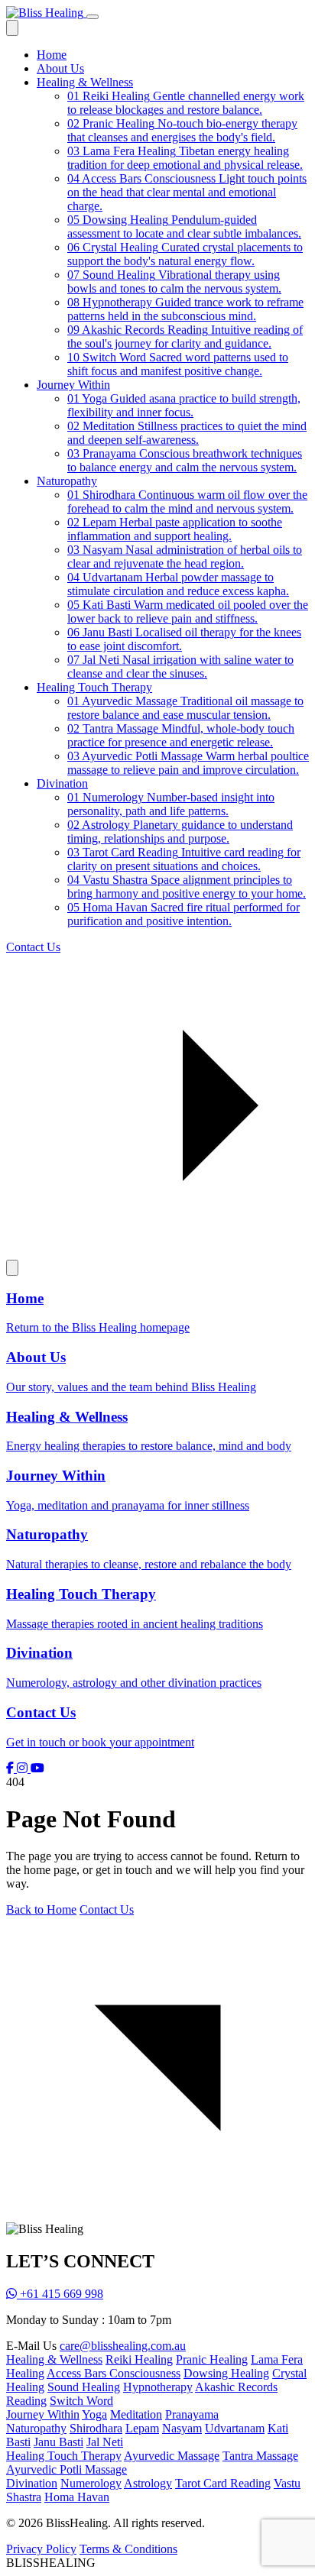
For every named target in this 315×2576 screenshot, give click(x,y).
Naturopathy (67, 481)
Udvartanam (235, 2428)
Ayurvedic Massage (172, 2456)
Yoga (94, 2414)
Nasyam (182, 2428)
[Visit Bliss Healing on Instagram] (24, 1768)
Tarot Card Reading (223, 2483)
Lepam (142, 2428)
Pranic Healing (212, 2359)
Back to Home (41, 1909)
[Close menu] (12, 28)
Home (52, 55)
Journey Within (73, 385)
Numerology (91, 2483)
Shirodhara (96, 2428)
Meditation (136, 2414)
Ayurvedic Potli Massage (67, 2469)
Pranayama (192, 2414)
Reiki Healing (139, 2359)
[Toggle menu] (93, 17)
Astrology (148, 2483)
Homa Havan (77, 2497)
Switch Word (81, 2401)
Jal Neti (105, 2442)
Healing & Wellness (85, 82)
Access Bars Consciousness (114, 2373)
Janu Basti (58, 2442)
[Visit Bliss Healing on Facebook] (11, 1768)
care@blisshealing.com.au (123, 2346)
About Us (60, 68)
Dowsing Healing (226, 2373)
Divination (62, 783)
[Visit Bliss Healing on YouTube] (37, 1768)
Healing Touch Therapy (94, 687)
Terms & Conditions (128, 2549)
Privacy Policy (41, 2549)
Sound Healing (84, 2387)
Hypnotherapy (158, 2387)
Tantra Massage (260, 2456)
